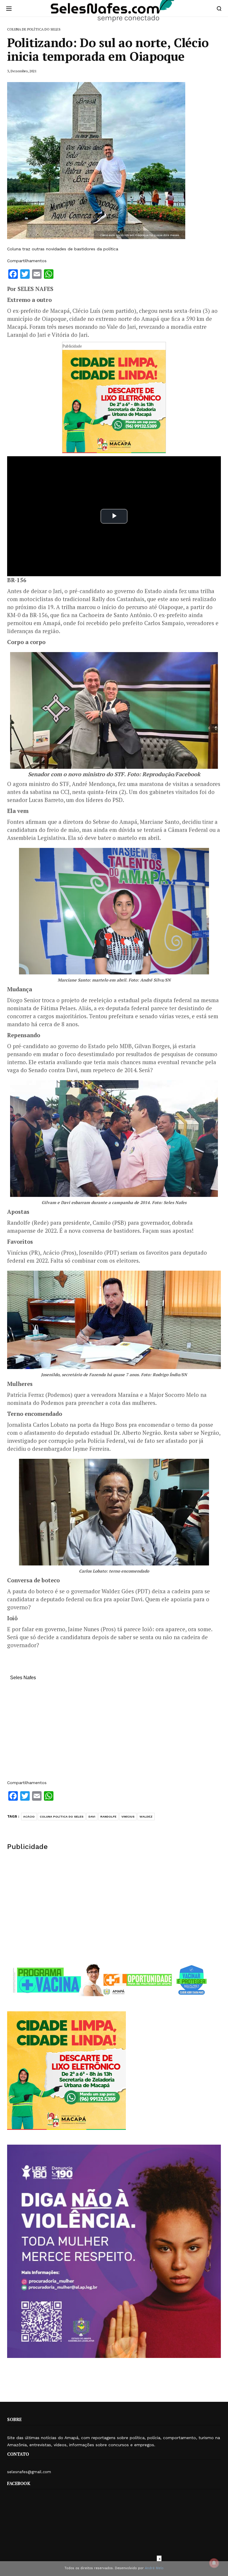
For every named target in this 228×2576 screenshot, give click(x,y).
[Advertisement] (114, 1733)
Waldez (146, 1817)
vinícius (128, 1817)
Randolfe (108, 1817)
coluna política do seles (62, 1817)
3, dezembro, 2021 (22, 71)
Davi (92, 1817)
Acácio (29, 1817)
